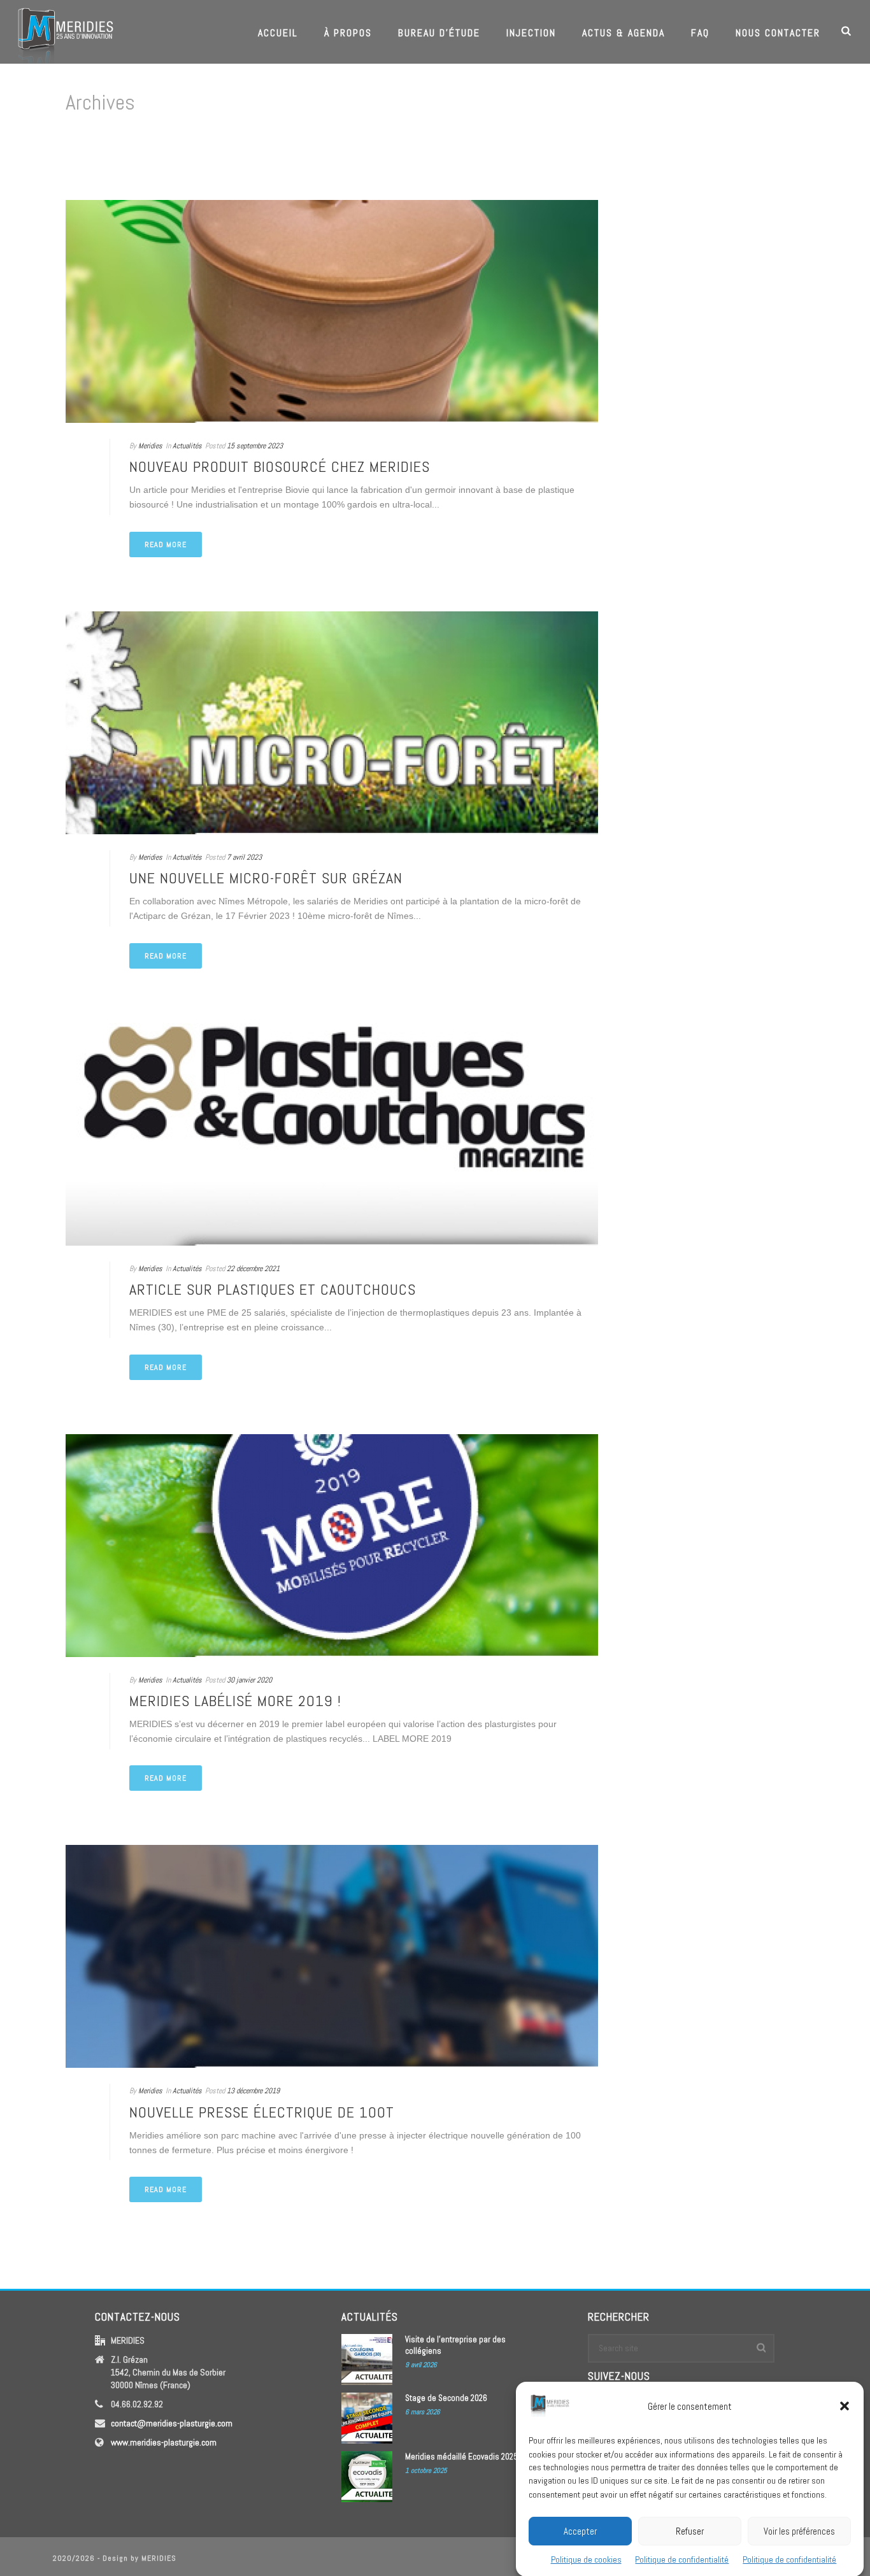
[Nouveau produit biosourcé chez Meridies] (332, 311)
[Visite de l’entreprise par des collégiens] (367, 2359)
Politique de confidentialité (682, 2559)
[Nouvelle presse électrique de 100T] (332, 1956)
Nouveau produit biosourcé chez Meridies (280, 466)
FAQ (700, 33)
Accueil (278, 33)
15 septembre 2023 (255, 446)
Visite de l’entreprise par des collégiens (455, 2345)
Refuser (690, 2530)
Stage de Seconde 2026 (446, 2398)
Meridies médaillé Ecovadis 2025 (461, 2457)
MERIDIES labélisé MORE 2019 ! (235, 1701)
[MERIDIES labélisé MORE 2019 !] (332, 1546)
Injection (531, 33)
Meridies (150, 446)
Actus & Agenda (624, 33)
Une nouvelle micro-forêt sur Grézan (266, 878)
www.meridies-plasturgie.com (164, 2442)
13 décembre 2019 (253, 2091)
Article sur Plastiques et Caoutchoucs (273, 1289)
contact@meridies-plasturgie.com (172, 2423)
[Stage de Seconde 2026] (367, 2418)
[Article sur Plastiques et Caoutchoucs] (332, 1134)
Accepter (580, 2530)
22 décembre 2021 (253, 1269)
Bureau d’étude (439, 33)
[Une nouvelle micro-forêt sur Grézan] (332, 723)
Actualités (187, 446)
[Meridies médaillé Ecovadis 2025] (367, 2477)
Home (782, 156)
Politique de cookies (586, 2559)
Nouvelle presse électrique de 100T (262, 2112)
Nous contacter (778, 33)
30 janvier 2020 (249, 1680)
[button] (845, 2406)
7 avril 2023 (244, 857)
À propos (348, 33)
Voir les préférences (799, 2530)
